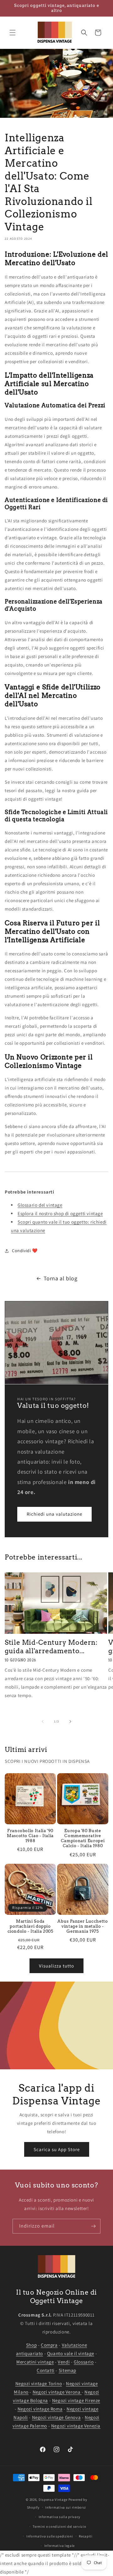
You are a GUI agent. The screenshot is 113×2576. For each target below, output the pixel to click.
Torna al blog (61, 1278)
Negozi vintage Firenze (76, 2400)
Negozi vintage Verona (57, 2392)
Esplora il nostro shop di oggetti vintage (60, 1213)
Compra (49, 2345)
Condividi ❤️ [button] (25, 1251)
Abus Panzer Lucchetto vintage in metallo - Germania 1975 (83, 1926)
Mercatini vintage (35, 2362)
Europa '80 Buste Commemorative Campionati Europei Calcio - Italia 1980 (83, 1838)
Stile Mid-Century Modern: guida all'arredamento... (51, 1647)
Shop (31, 2345)
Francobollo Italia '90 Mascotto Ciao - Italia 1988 (30, 1836)
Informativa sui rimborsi (66, 2507)
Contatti (46, 2370)
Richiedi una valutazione (54, 1514)
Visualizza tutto (56, 1966)
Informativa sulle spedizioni (50, 2536)
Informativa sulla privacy (60, 2517)
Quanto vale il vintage (71, 2353)
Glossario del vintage (40, 1205)
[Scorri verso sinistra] (43, 1722)
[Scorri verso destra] (70, 1722)
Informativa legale (60, 2546)
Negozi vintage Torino (39, 2383)
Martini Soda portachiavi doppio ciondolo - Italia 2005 (30, 1926)
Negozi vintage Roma (40, 2409)
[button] (13, 33)
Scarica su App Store (57, 2149)
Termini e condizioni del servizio (59, 2526)
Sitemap (67, 2370)
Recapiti (86, 2536)
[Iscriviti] (93, 2226)
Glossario (84, 2362)
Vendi (64, 2362)
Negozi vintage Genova (56, 2417)
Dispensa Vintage (53, 2500)
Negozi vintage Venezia (76, 2426)
